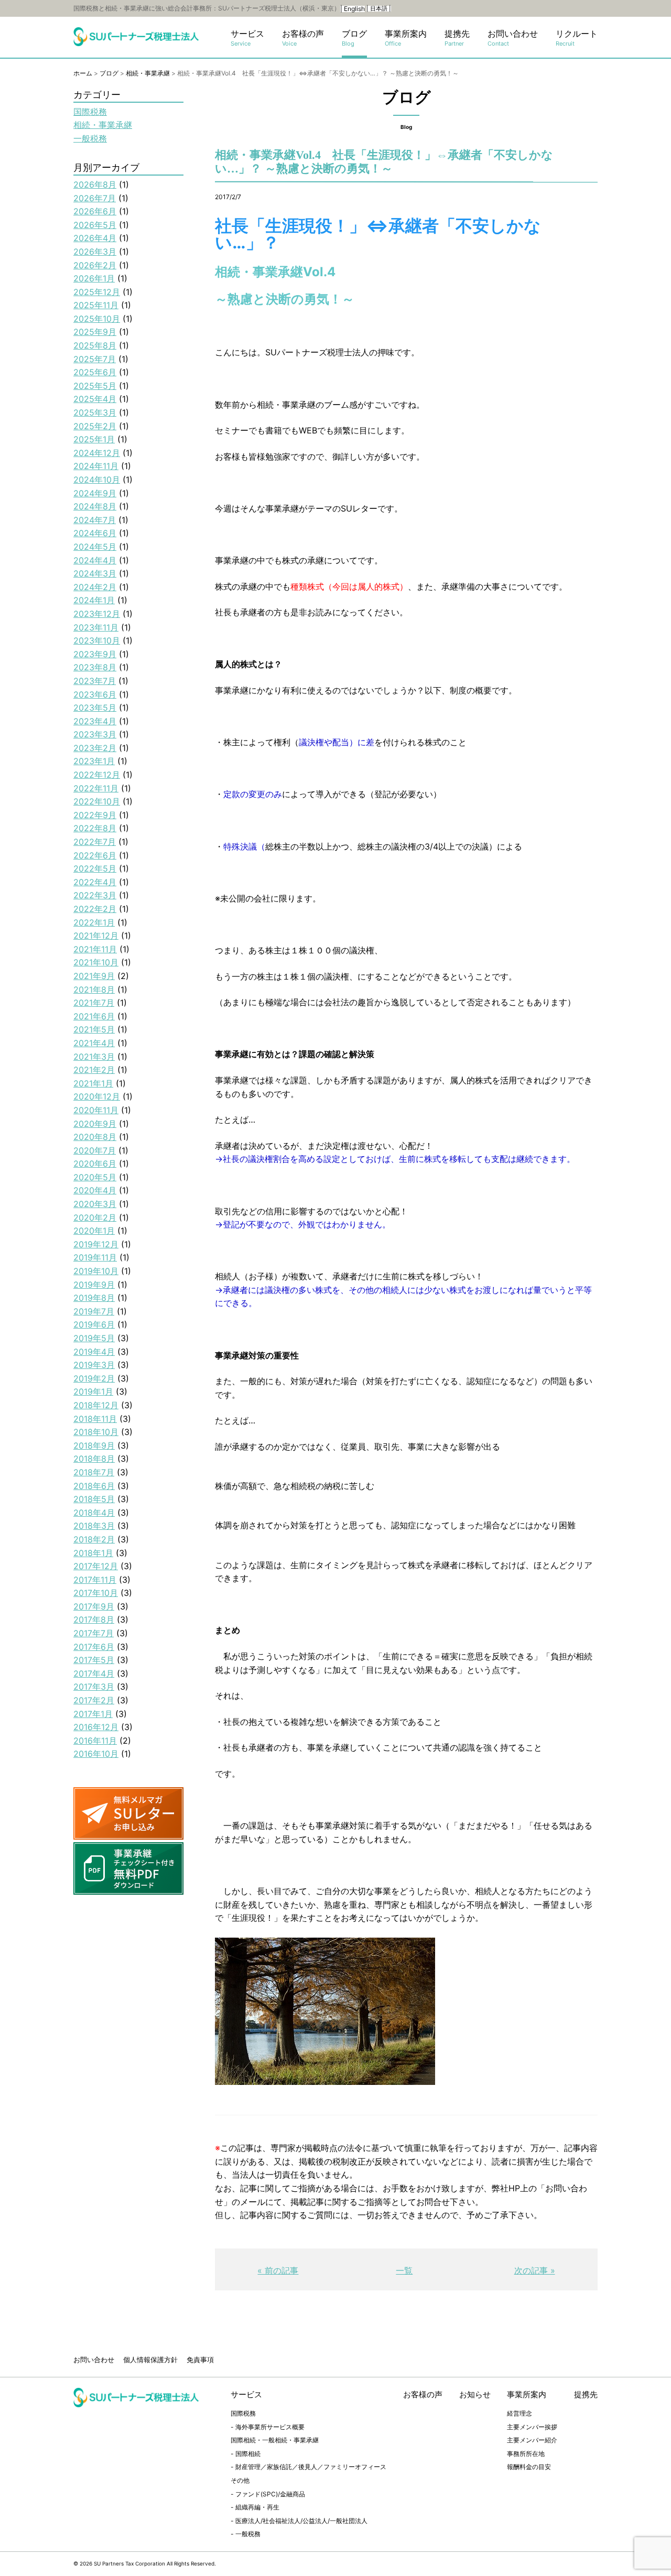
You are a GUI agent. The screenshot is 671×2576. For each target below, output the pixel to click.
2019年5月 (94, 1338)
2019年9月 (94, 1285)
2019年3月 (94, 1365)
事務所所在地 (526, 2454)
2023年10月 (97, 640)
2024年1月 (94, 600)
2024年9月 (95, 493)
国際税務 (90, 112)
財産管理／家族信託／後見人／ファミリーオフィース (311, 2467)
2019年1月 (93, 1392)
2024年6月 (95, 533)
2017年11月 (95, 1580)
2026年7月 (95, 198)
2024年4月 (95, 560)
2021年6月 (94, 1016)
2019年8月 (94, 1298)
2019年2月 (94, 1378)
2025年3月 (95, 412)
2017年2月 (94, 1700)
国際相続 (248, 2454)
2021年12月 (96, 936)
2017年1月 (93, 1714)
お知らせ (475, 2394)
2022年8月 (95, 828)
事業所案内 (406, 38)
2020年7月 (95, 1150)
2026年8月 (95, 184)
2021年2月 (94, 1070)
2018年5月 (94, 1499)
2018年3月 (94, 1526)
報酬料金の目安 (529, 2467)
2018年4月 (94, 1513)
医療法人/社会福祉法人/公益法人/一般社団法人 (301, 2521)
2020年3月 (95, 1204)
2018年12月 (96, 1405)
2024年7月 (95, 520)
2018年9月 (94, 1445)
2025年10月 (97, 319)
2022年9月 (95, 815)
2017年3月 (94, 1687)
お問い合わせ (513, 38)
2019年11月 (95, 1257)
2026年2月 (95, 265)
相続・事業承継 (103, 125)
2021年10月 (96, 962)
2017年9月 (94, 1606)
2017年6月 (94, 1647)
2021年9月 (94, 976)
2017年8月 (94, 1619)
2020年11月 (96, 1110)
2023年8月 (95, 667)
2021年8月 (94, 990)
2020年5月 (95, 1177)
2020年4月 (95, 1190)
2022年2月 (95, 909)
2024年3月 (95, 573)
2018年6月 (94, 1486)
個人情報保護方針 (150, 2360)
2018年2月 (94, 1539)
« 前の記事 (278, 2270)
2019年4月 (94, 1352)
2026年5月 (95, 225)
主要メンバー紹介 (532, 2440)
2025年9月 (95, 332)
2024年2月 (95, 587)
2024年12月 (97, 453)
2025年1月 (94, 439)
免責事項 (200, 2360)
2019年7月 (94, 1311)
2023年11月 (96, 627)
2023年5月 (95, 708)
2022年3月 (95, 895)
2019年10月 (96, 1271)
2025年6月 (95, 372)
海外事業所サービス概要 (270, 2427)
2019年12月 (96, 1244)
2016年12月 (96, 1727)
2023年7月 (95, 681)
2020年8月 (95, 1137)
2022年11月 (96, 788)
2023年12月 (97, 614)
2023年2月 (95, 748)
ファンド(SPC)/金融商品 (270, 2494)
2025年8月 (95, 345)
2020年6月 (95, 1164)
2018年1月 (93, 1553)
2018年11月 (95, 1419)
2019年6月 (94, 1324)
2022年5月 (95, 868)
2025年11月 (96, 305)
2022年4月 (95, 882)
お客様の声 (303, 38)
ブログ (354, 38)
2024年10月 (97, 480)
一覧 (404, 2270)
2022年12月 (97, 775)
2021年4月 (94, 1043)
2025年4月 (95, 399)
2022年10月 (97, 801)
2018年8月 (94, 1459)
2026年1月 (94, 278)
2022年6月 (95, 855)
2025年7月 (95, 359)
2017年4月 (94, 1673)
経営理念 (520, 2413)
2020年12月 (97, 1096)
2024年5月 (95, 547)
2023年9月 (95, 654)
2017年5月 (94, 1660)
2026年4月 (95, 238)
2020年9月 (95, 1124)
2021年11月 (95, 949)
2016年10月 (96, 1754)
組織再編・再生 (257, 2507)
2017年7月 (94, 1633)
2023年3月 (95, 734)
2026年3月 (95, 252)
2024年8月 (95, 506)
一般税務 (90, 138)
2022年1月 (94, 922)
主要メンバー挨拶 (532, 2427)
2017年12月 (96, 1566)
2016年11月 (95, 1741)
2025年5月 (95, 386)
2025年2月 (95, 426)
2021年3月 (94, 1057)
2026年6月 (95, 211)
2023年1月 (94, 761)
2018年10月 (96, 1432)
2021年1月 (93, 1083)
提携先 (457, 38)
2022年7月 (95, 842)
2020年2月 (95, 1218)
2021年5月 (94, 1029)
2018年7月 (94, 1472)
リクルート (577, 38)
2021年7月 (94, 1003)
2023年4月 (95, 721)
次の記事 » (535, 2270)
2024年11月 (96, 466)
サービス (247, 38)
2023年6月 (95, 694)
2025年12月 (97, 292)
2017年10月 (96, 1593)
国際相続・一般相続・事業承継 (275, 2440)
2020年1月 (94, 1231)
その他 (240, 2480)
